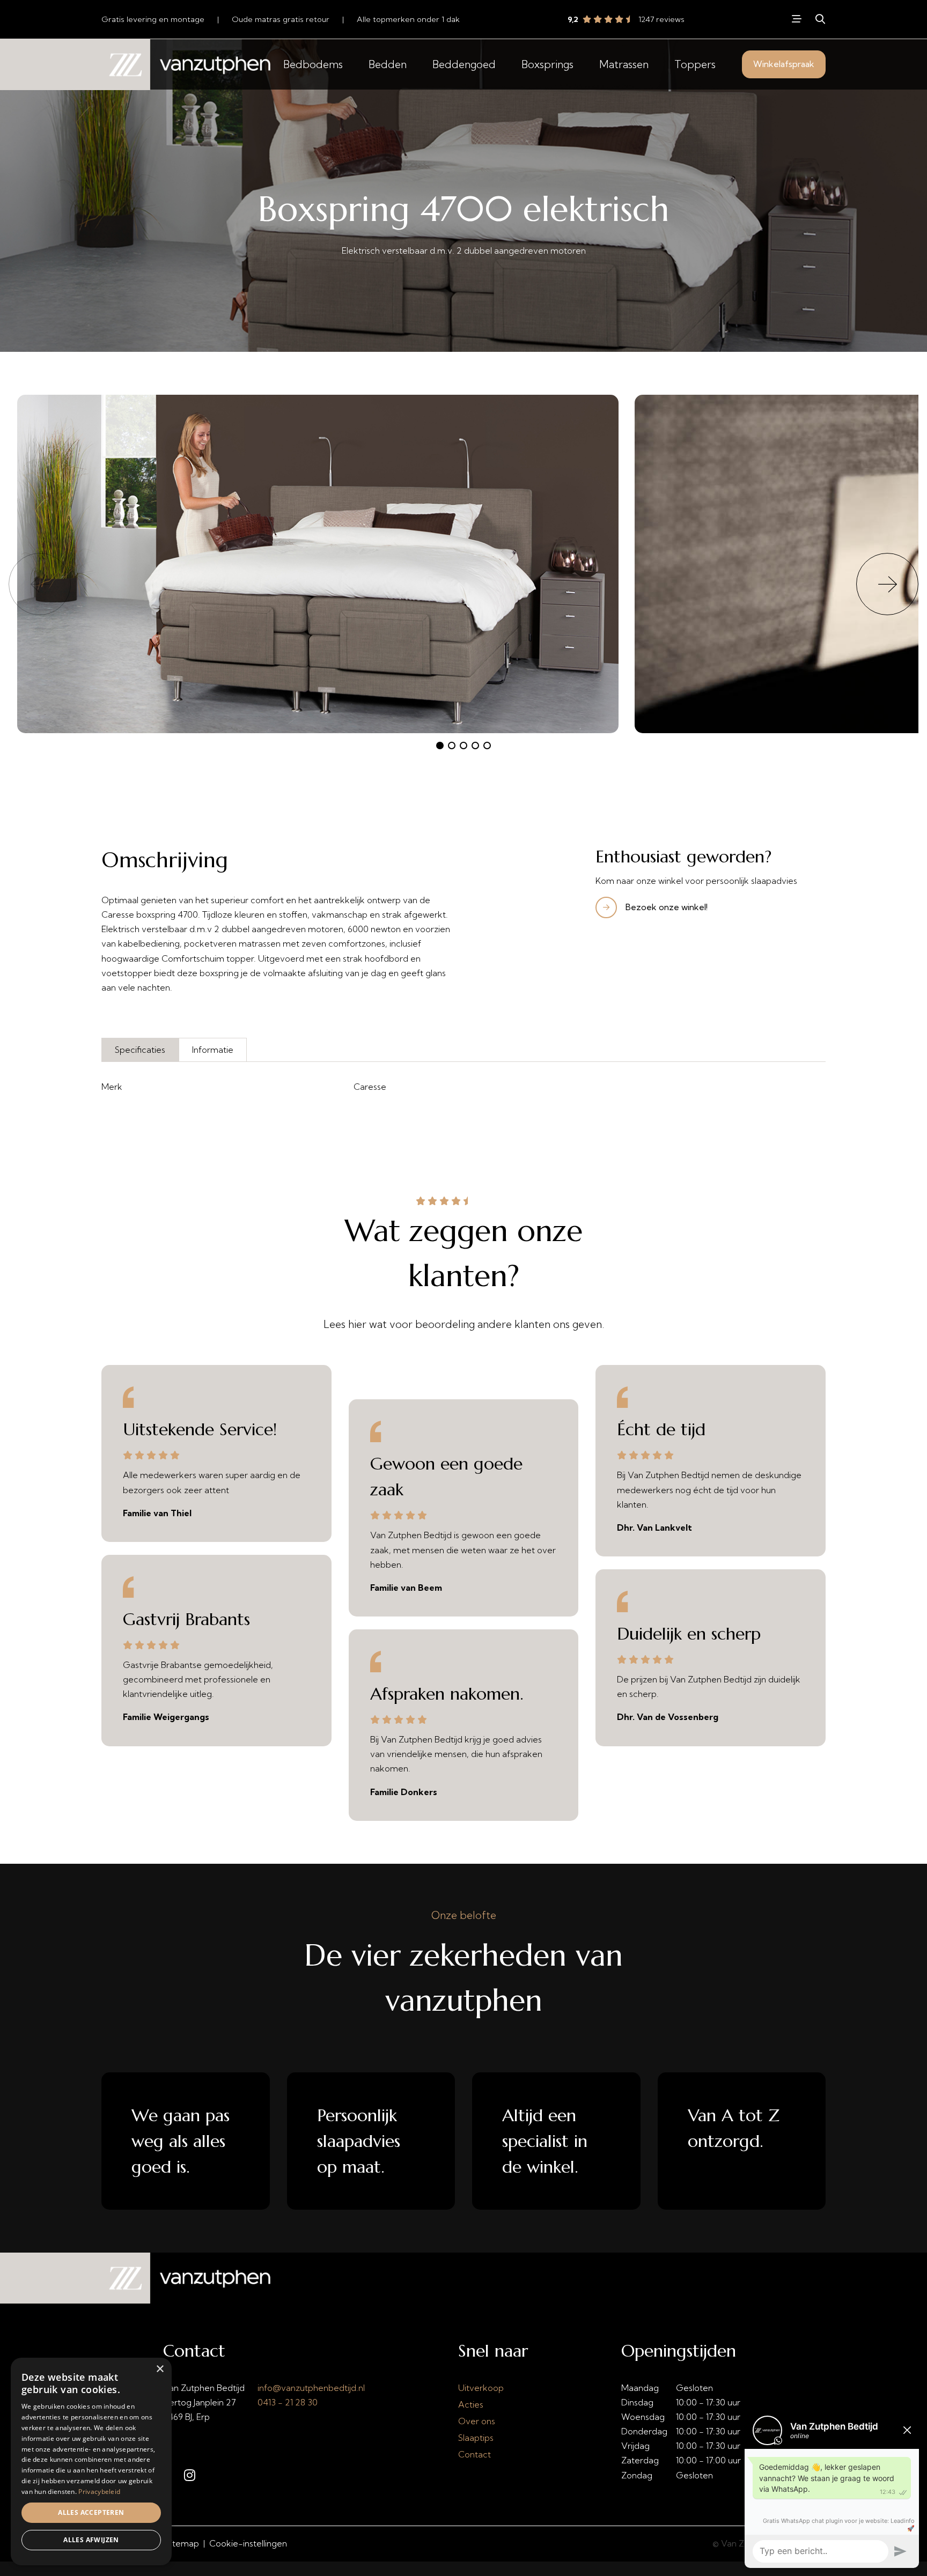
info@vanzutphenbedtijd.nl (311, 2388)
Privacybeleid (99, 2492)
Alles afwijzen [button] (91, 2540)
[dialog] (91, 2461)
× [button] (160, 2369)
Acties (471, 2404)
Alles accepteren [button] (91, 2512)
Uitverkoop (481, 2388)
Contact (474, 2454)
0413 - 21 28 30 (288, 2402)
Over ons (477, 2421)
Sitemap (182, 2543)
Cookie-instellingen (248, 2543)
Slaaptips (476, 2438)
